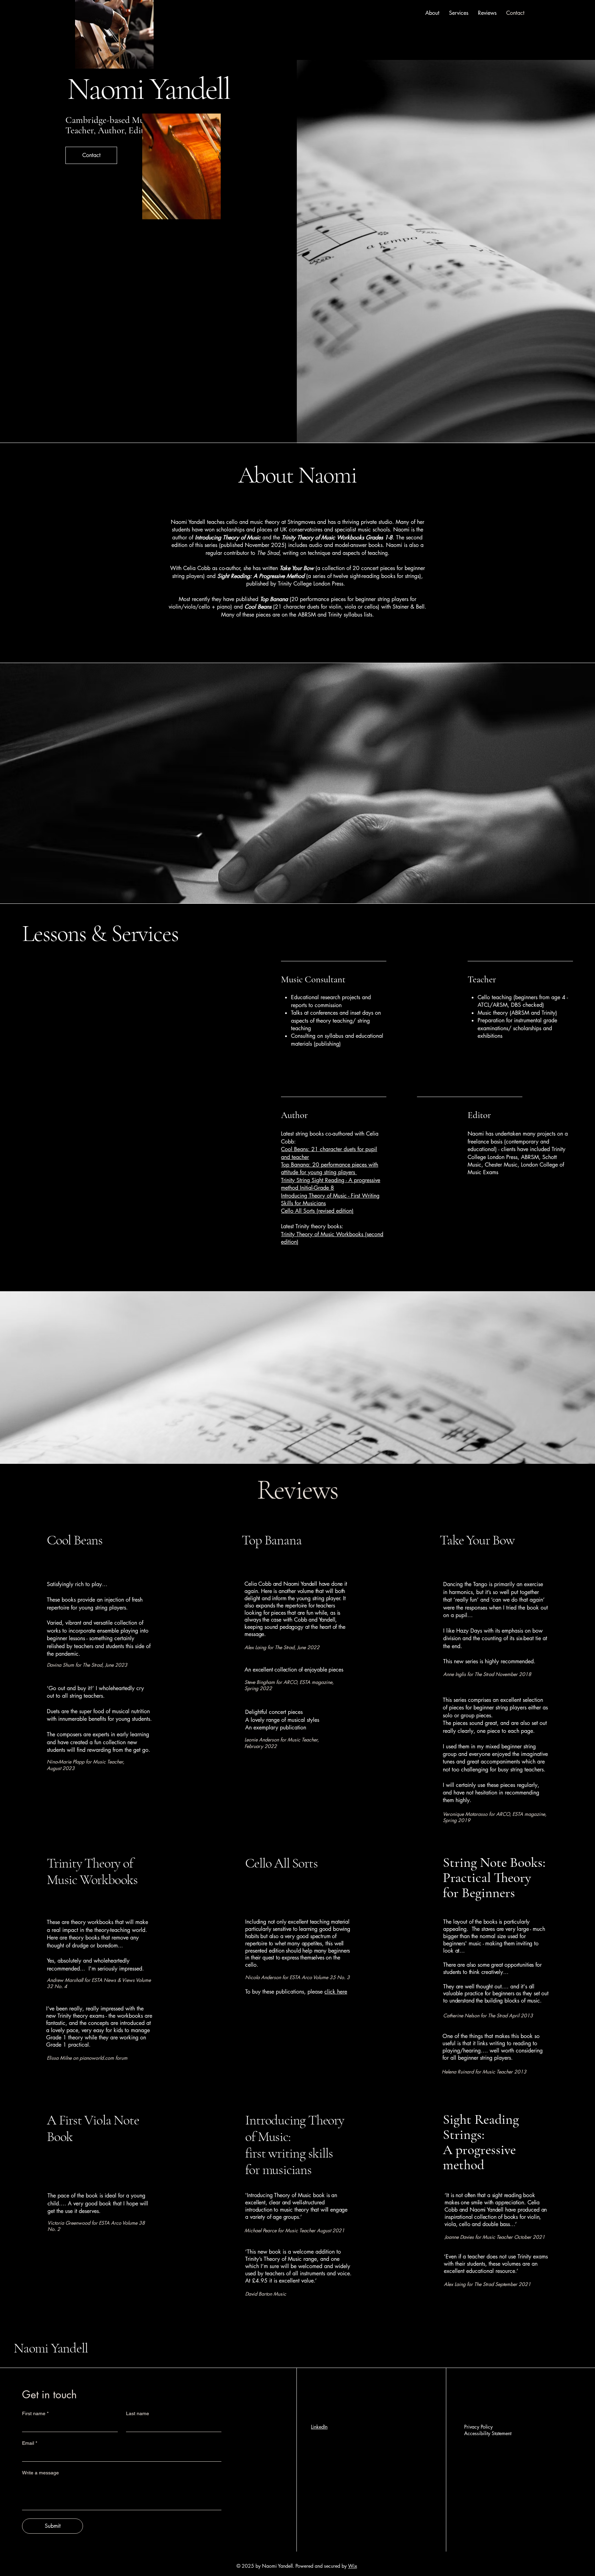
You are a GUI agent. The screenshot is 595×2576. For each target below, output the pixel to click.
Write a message (40, 2473)
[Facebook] (315, 2471)
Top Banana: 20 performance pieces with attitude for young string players (330, 1168)
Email (30, 2443)
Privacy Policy (478, 2427)
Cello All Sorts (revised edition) (317, 1211)
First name (35, 2413)
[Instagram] (325, 2471)
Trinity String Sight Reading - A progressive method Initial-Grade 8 (331, 1184)
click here (336, 1992)
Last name (138, 2413)
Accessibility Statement (488, 2433)
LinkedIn (319, 2427)
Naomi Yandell (51, 2348)
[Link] (335, 2471)
